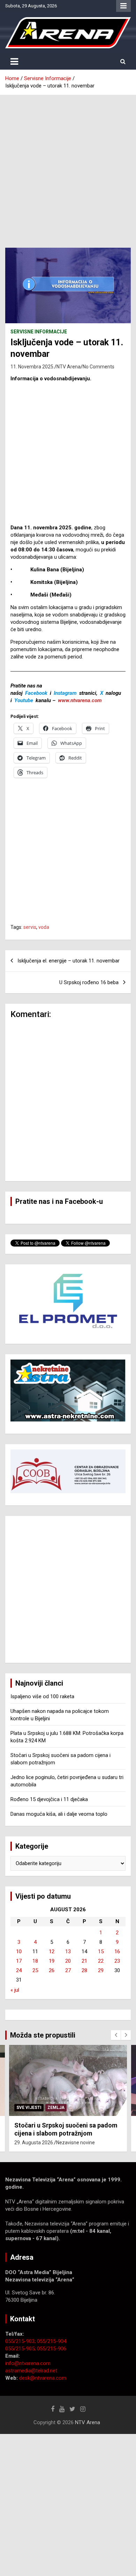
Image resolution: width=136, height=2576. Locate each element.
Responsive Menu (123, 6)
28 (84, 1970)
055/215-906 (52, 2349)
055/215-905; (21, 2349)
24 (19, 1970)
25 (35, 1970)
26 (52, 1970)
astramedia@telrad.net (31, 2371)
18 (35, 1961)
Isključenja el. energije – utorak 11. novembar (69, 961)
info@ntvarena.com (28, 2363)
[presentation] (116, 2035)
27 (68, 1970)
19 (52, 1961)
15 (101, 1952)
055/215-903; (21, 2341)
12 (52, 1952)
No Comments (99, 367)
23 (117, 1961)
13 (68, 1952)
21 (84, 1961)
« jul (15, 1990)
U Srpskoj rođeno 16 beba (89, 982)
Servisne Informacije (39, 332)
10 (19, 1952)
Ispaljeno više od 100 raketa (42, 1696)
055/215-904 (52, 2341)
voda (44, 927)
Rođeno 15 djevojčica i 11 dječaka (49, 1799)
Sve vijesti (29, 2108)
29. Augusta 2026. (34, 2143)
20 (68, 1961)
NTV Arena (69, 367)
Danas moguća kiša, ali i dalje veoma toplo (59, 1814)
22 (101, 1961)
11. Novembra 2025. (32, 367)
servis (30, 927)
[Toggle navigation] (14, 62)
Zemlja (56, 2108)
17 (19, 1961)
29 (101, 1970)
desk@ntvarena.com (43, 2378)
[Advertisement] (68, 166)
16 (117, 1952)
